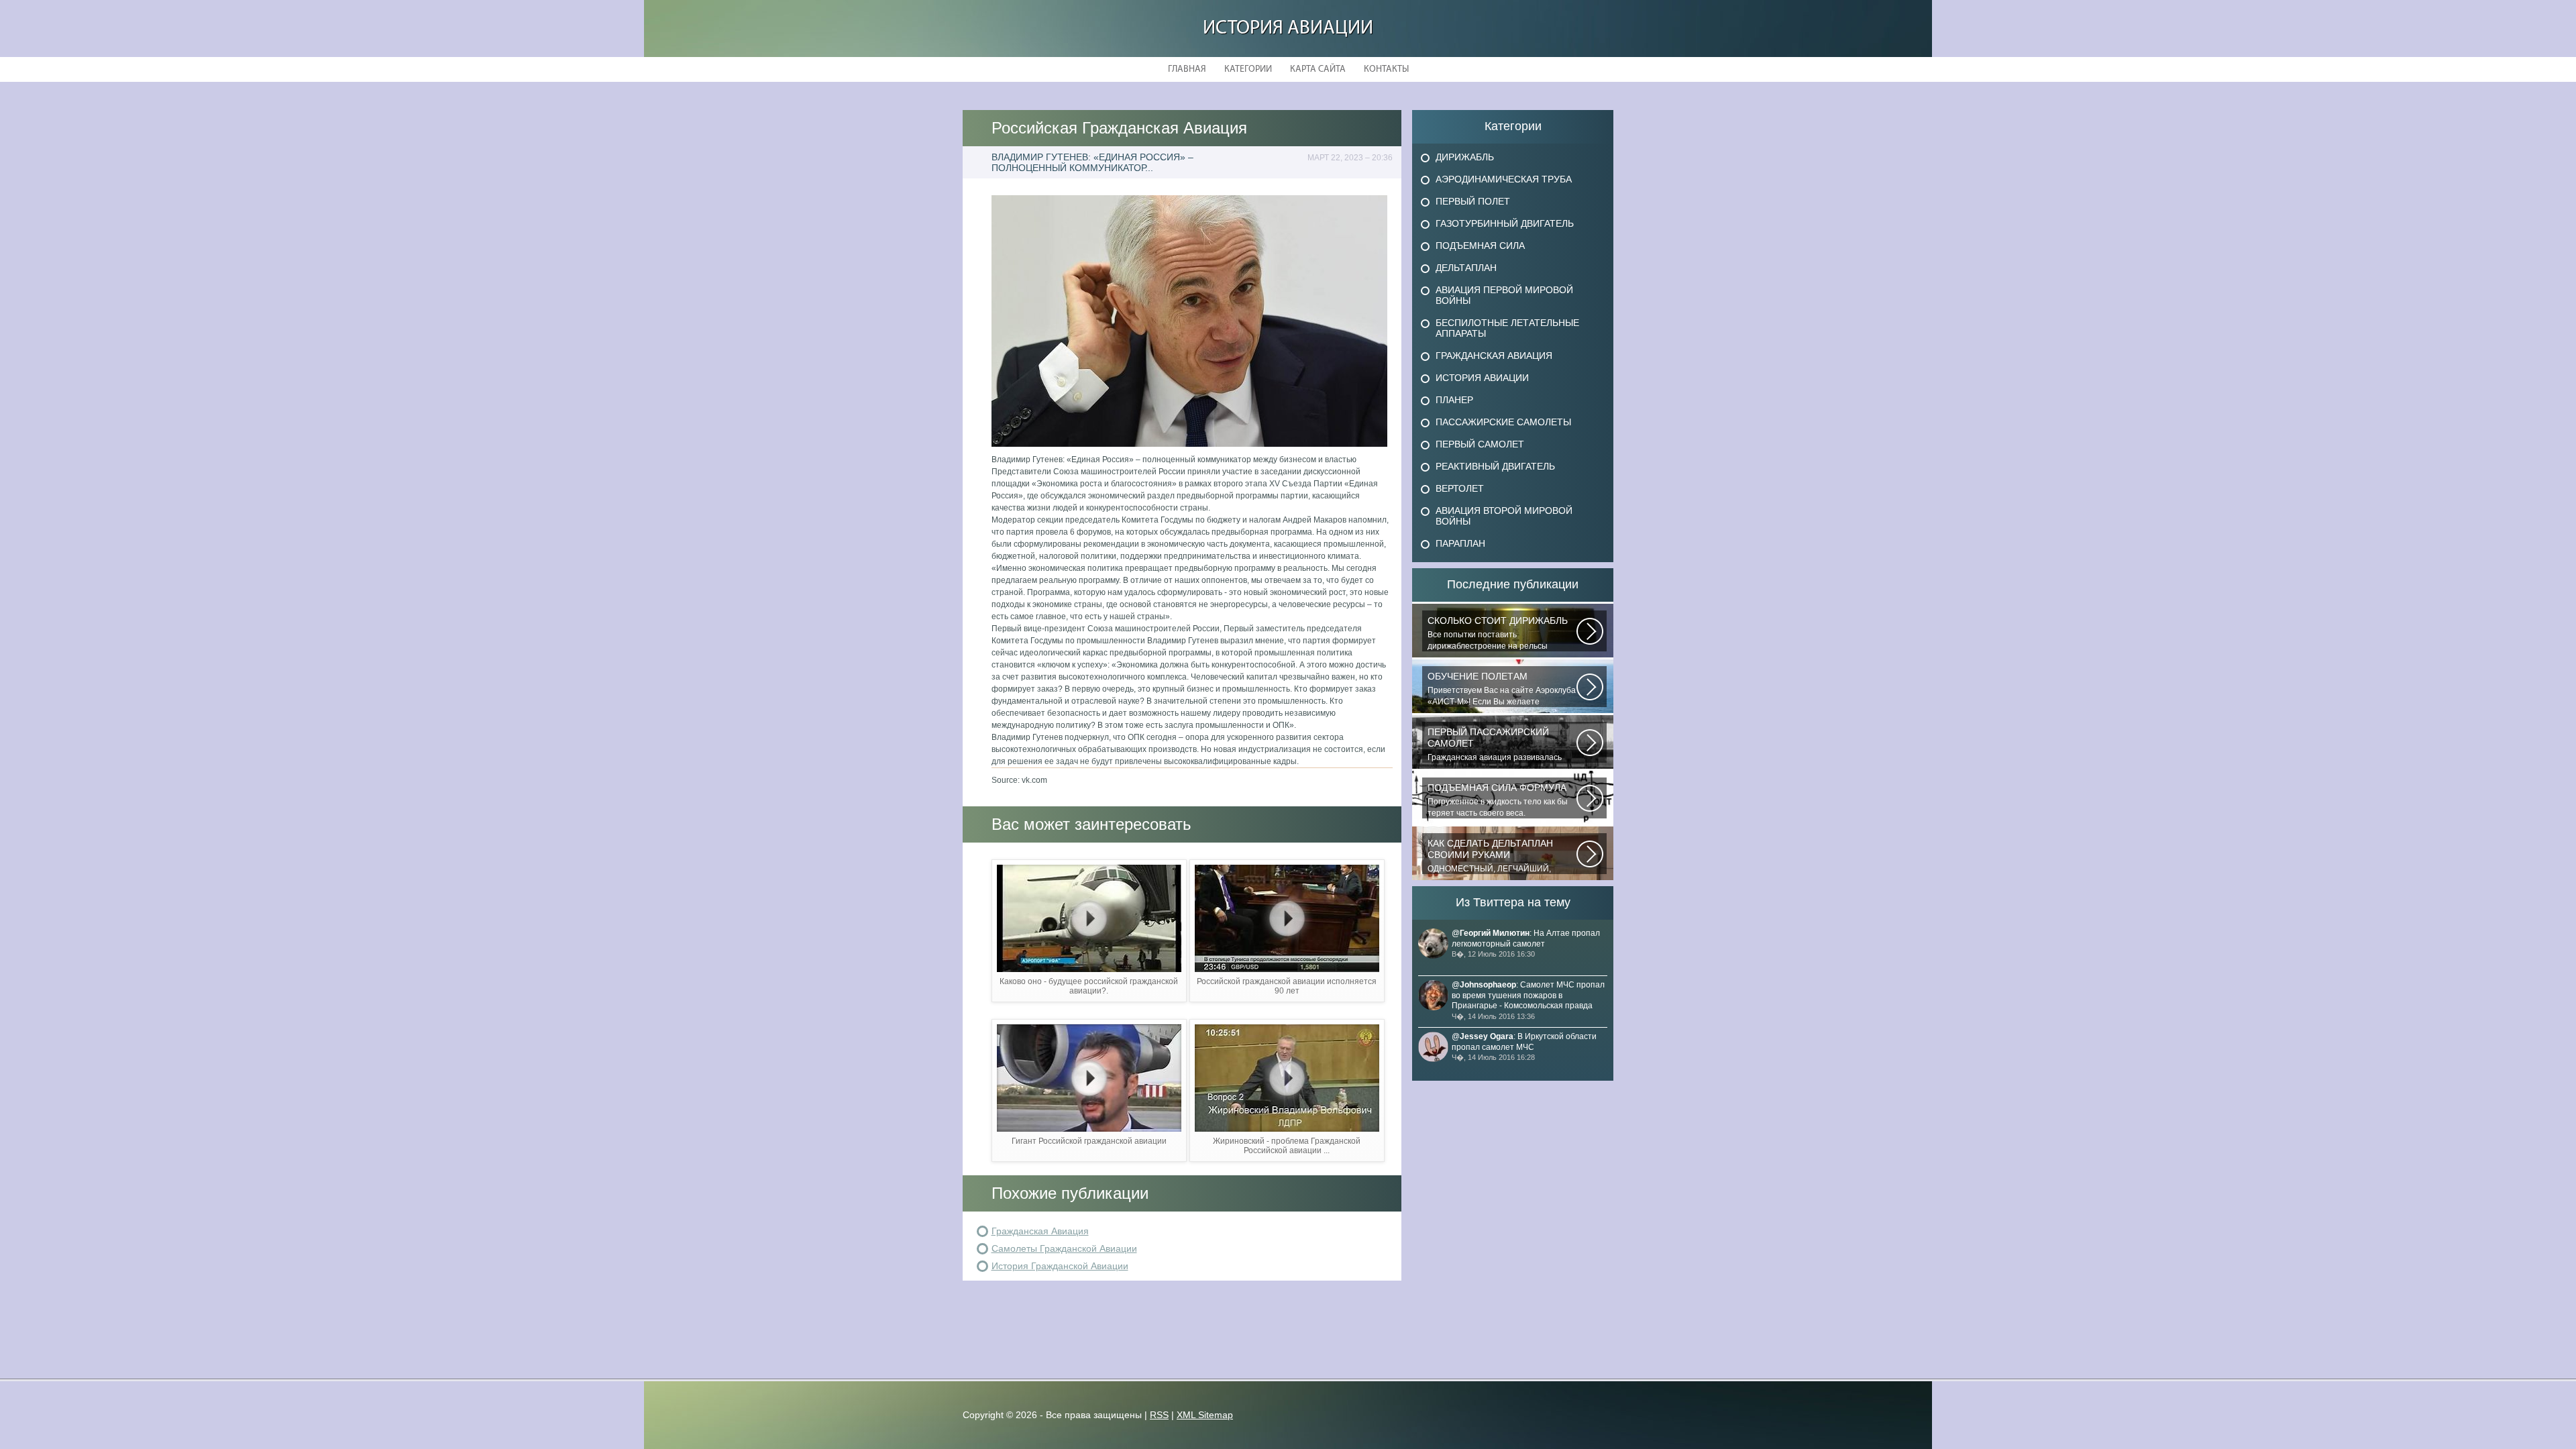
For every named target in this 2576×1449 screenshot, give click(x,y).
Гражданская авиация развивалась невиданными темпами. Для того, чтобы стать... (1495, 745)
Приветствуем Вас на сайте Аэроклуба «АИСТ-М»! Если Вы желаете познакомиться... (1502, 689)
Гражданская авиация (1494, 356)
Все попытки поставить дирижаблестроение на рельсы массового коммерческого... (1498, 633)
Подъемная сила (1480, 246)
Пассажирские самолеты (1503, 422)
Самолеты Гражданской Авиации (1064, 1248)
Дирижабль (1465, 157)
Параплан (1460, 543)
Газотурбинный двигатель (1505, 223)
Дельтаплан (1466, 268)
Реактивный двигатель (1495, 466)
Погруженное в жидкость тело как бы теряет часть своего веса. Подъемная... (1498, 800)
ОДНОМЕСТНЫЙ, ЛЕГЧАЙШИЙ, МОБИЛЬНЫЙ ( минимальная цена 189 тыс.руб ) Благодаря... (1495, 856)
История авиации (1288, 29)
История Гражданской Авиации (1060, 1266)
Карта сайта (1318, 69)
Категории (1248, 69)
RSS (1159, 1415)
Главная (1187, 69)
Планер (1454, 400)
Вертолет (1460, 488)
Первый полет (1473, 201)
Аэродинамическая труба (1504, 179)
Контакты (1386, 69)
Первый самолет (1480, 444)
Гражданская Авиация (1040, 1231)
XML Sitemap (1205, 1415)
